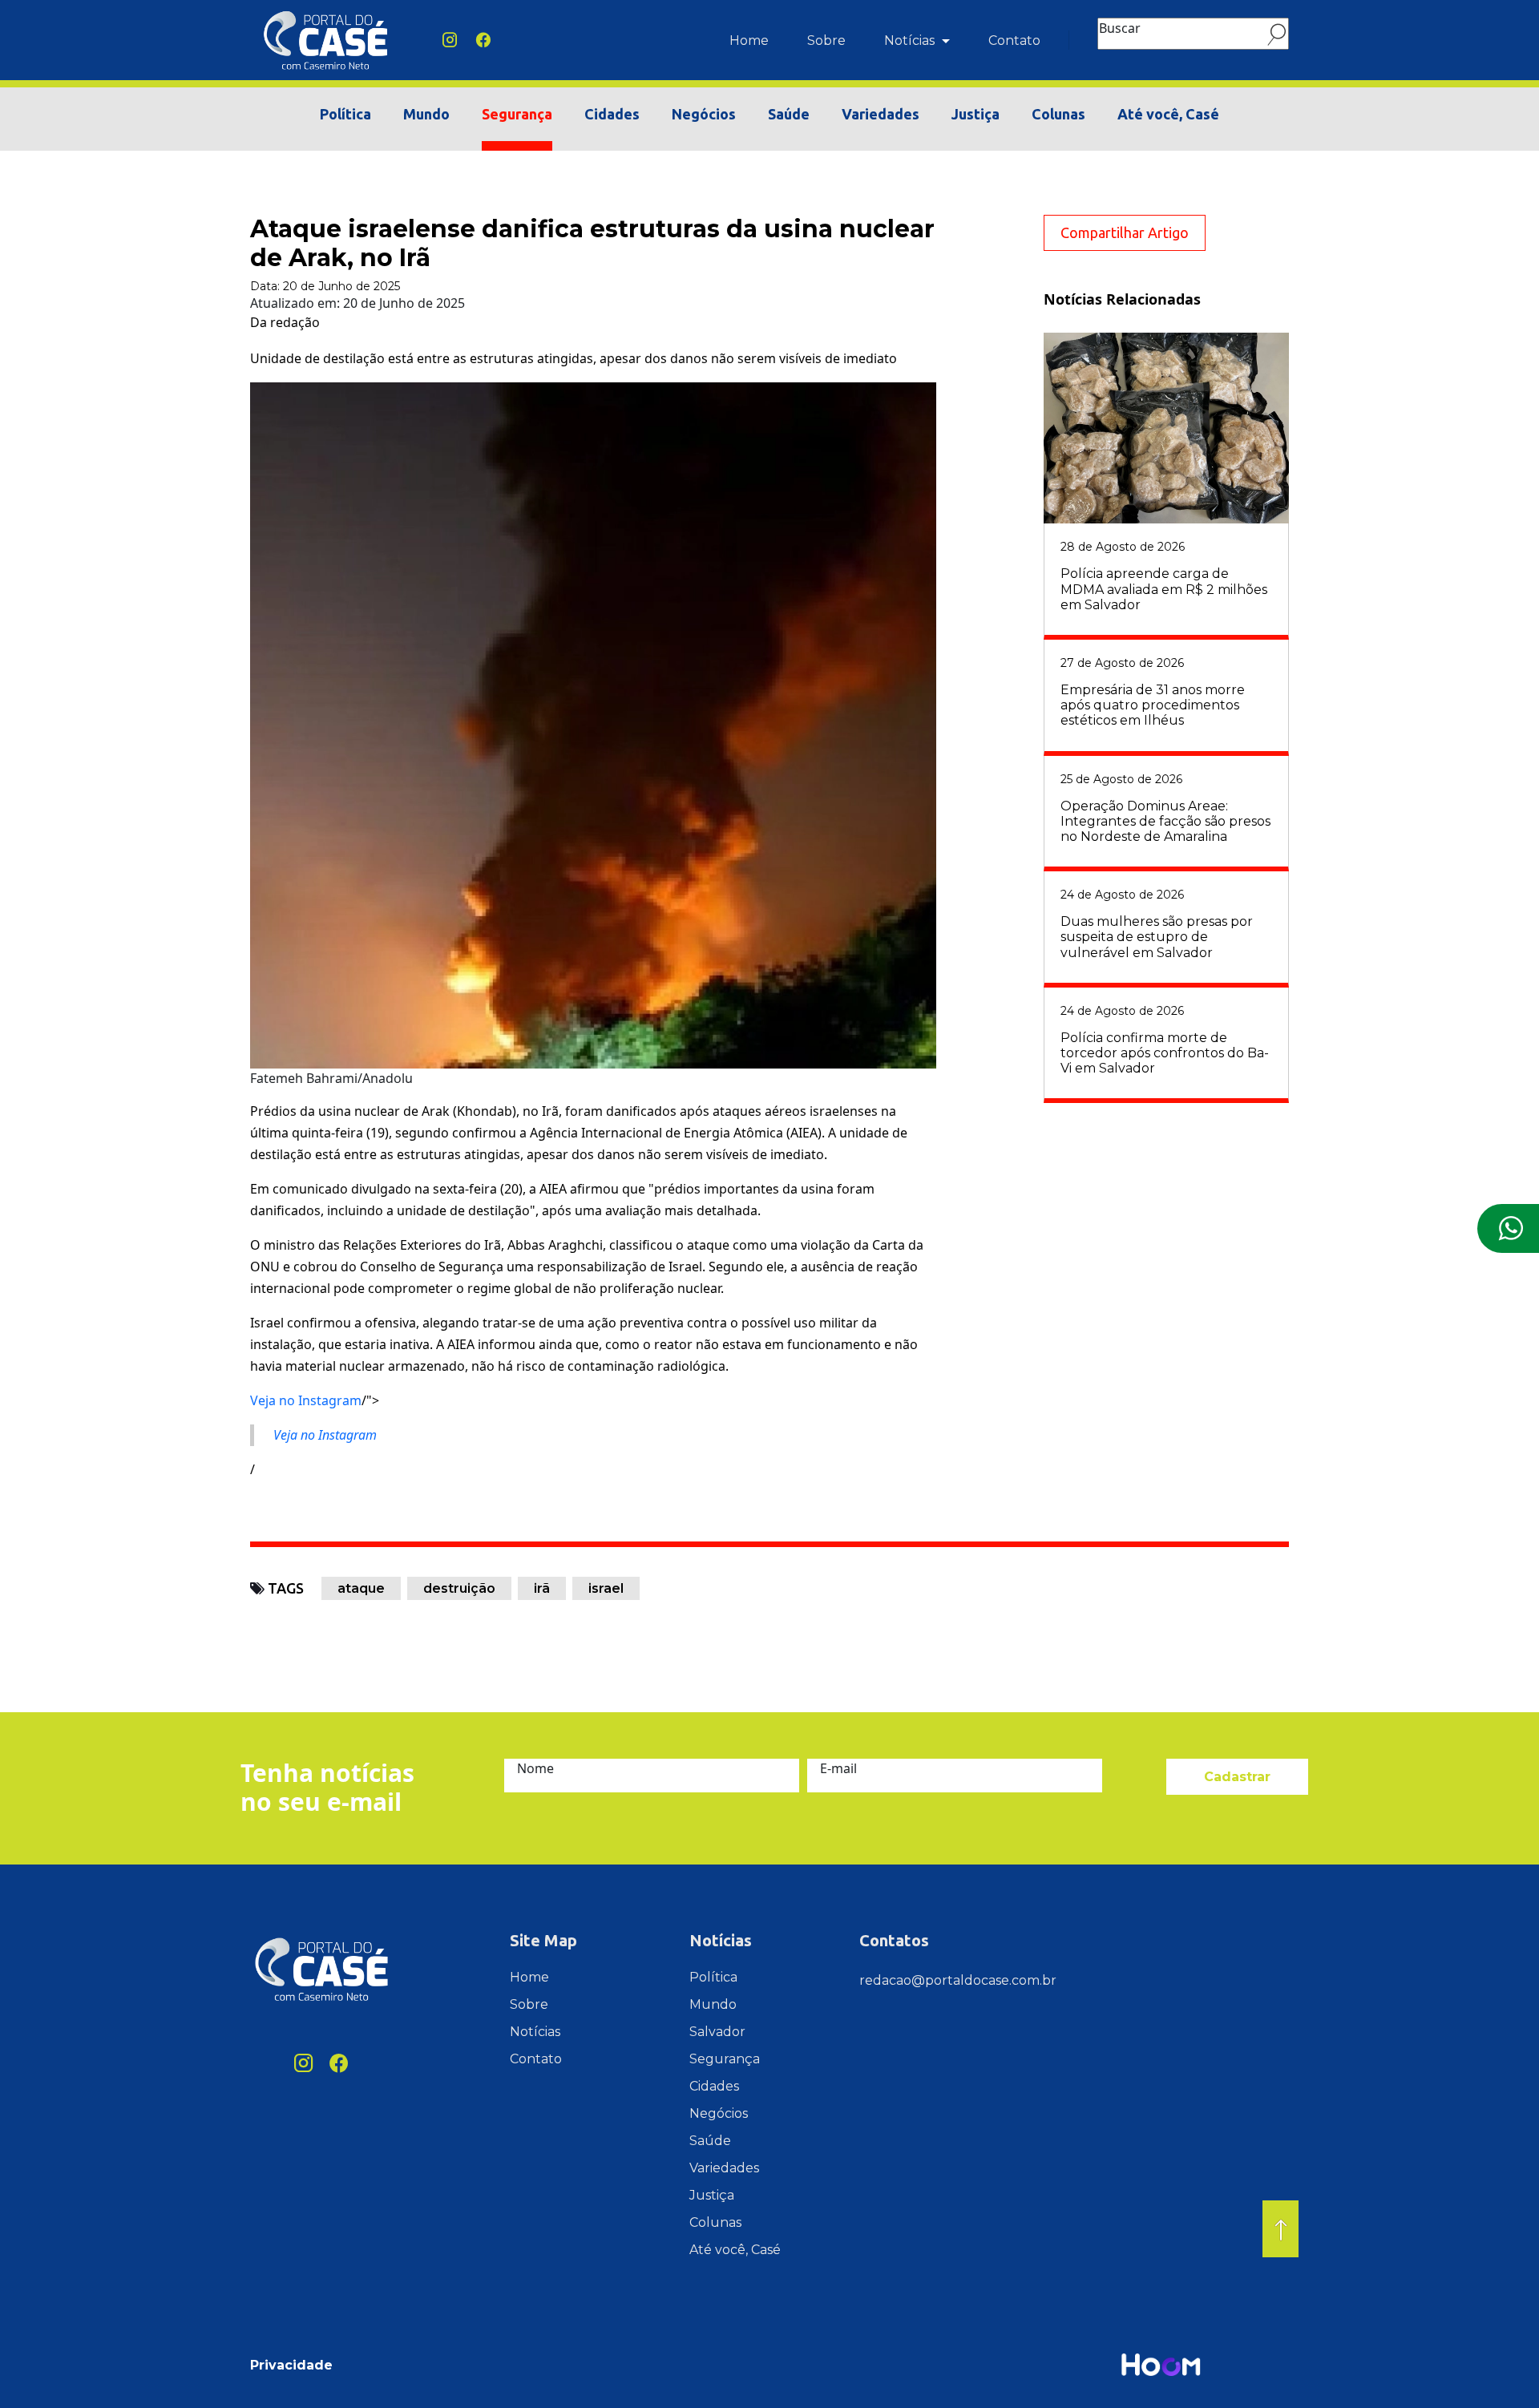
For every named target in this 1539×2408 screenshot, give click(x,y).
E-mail (838, 1768)
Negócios (704, 114)
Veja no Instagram (306, 1400)
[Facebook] (483, 40)
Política (345, 114)
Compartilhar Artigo (1125, 232)
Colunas (1058, 114)
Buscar (1120, 28)
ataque (361, 1588)
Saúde (789, 114)
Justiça (976, 114)
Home (749, 40)
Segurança (517, 114)
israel (606, 1588)
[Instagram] (450, 40)
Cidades (612, 114)
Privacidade (291, 2365)
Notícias (911, 40)
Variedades (881, 114)
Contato (1014, 40)
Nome (535, 1768)
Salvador (717, 2032)
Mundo (426, 114)
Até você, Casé (1168, 114)
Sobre (826, 40)
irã (542, 1588)
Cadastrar (1237, 1777)
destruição (459, 1588)
